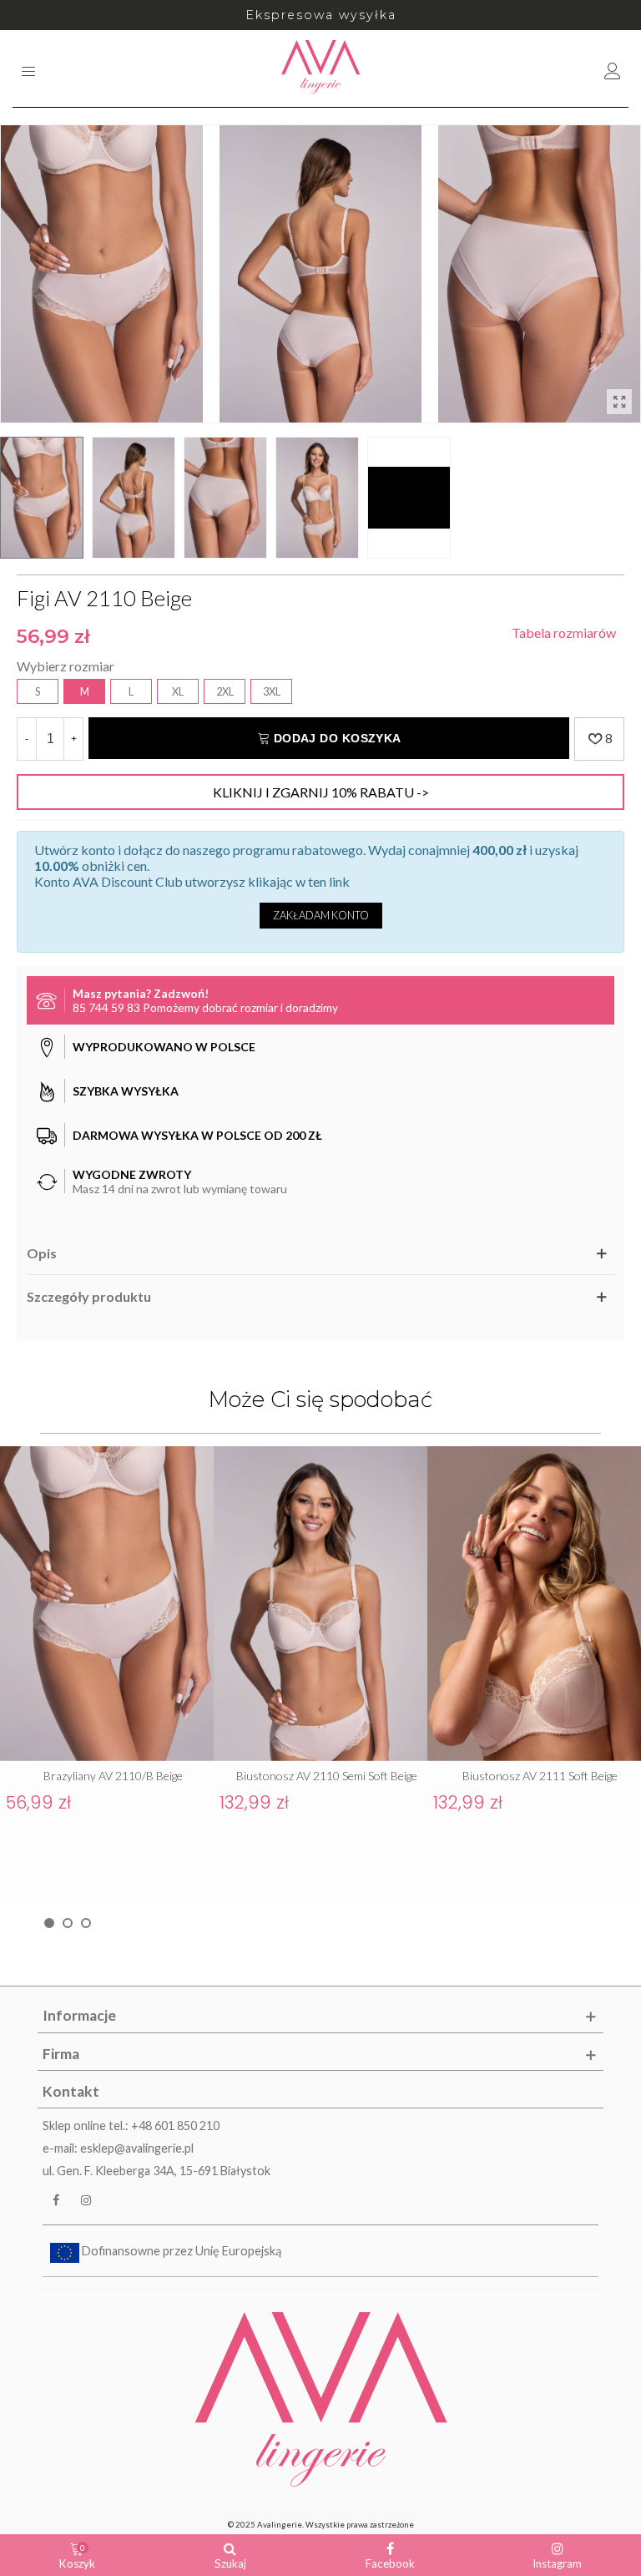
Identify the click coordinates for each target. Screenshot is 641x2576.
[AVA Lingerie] (321, 68)
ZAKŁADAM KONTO (321, 915)
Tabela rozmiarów (564, 633)
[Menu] (28, 68)
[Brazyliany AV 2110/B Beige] (107, 1604)
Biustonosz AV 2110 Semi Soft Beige (327, 1776)
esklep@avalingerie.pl (137, 2148)
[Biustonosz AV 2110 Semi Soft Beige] (320, 1604)
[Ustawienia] (613, 68)
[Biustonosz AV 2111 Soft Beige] (534, 1604)
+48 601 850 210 (175, 2126)
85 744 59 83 (106, 1007)
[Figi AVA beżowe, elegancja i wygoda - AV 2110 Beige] (619, 402)
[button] (49, 1923)
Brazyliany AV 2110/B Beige (113, 1776)
